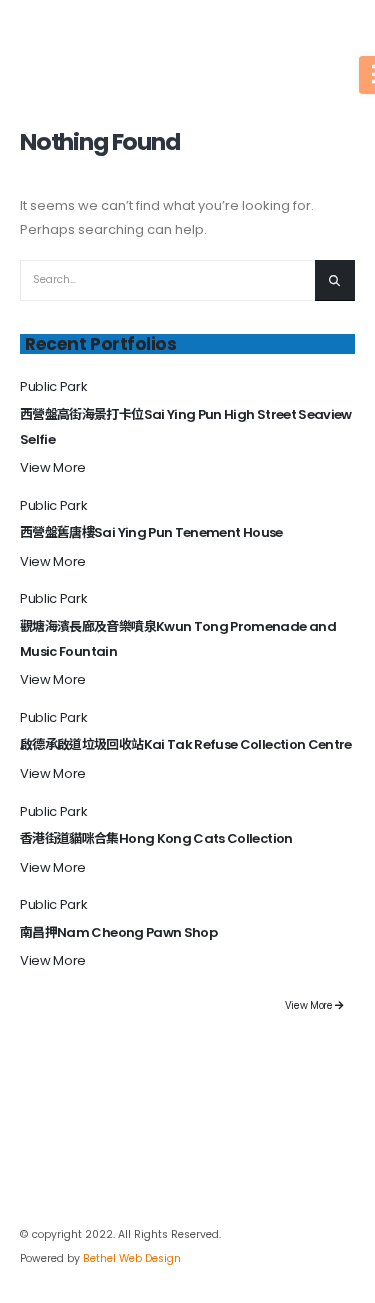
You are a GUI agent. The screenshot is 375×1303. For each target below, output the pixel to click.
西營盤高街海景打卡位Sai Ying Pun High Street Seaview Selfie (186, 427)
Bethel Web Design (132, 1258)
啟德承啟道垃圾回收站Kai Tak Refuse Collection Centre (186, 744)
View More (53, 467)
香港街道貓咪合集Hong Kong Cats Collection (156, 838)
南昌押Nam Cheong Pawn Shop (118, 932)
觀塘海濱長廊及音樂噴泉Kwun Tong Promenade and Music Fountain (178, 639)
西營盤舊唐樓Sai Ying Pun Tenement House (151, 532)
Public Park (53, 386)
